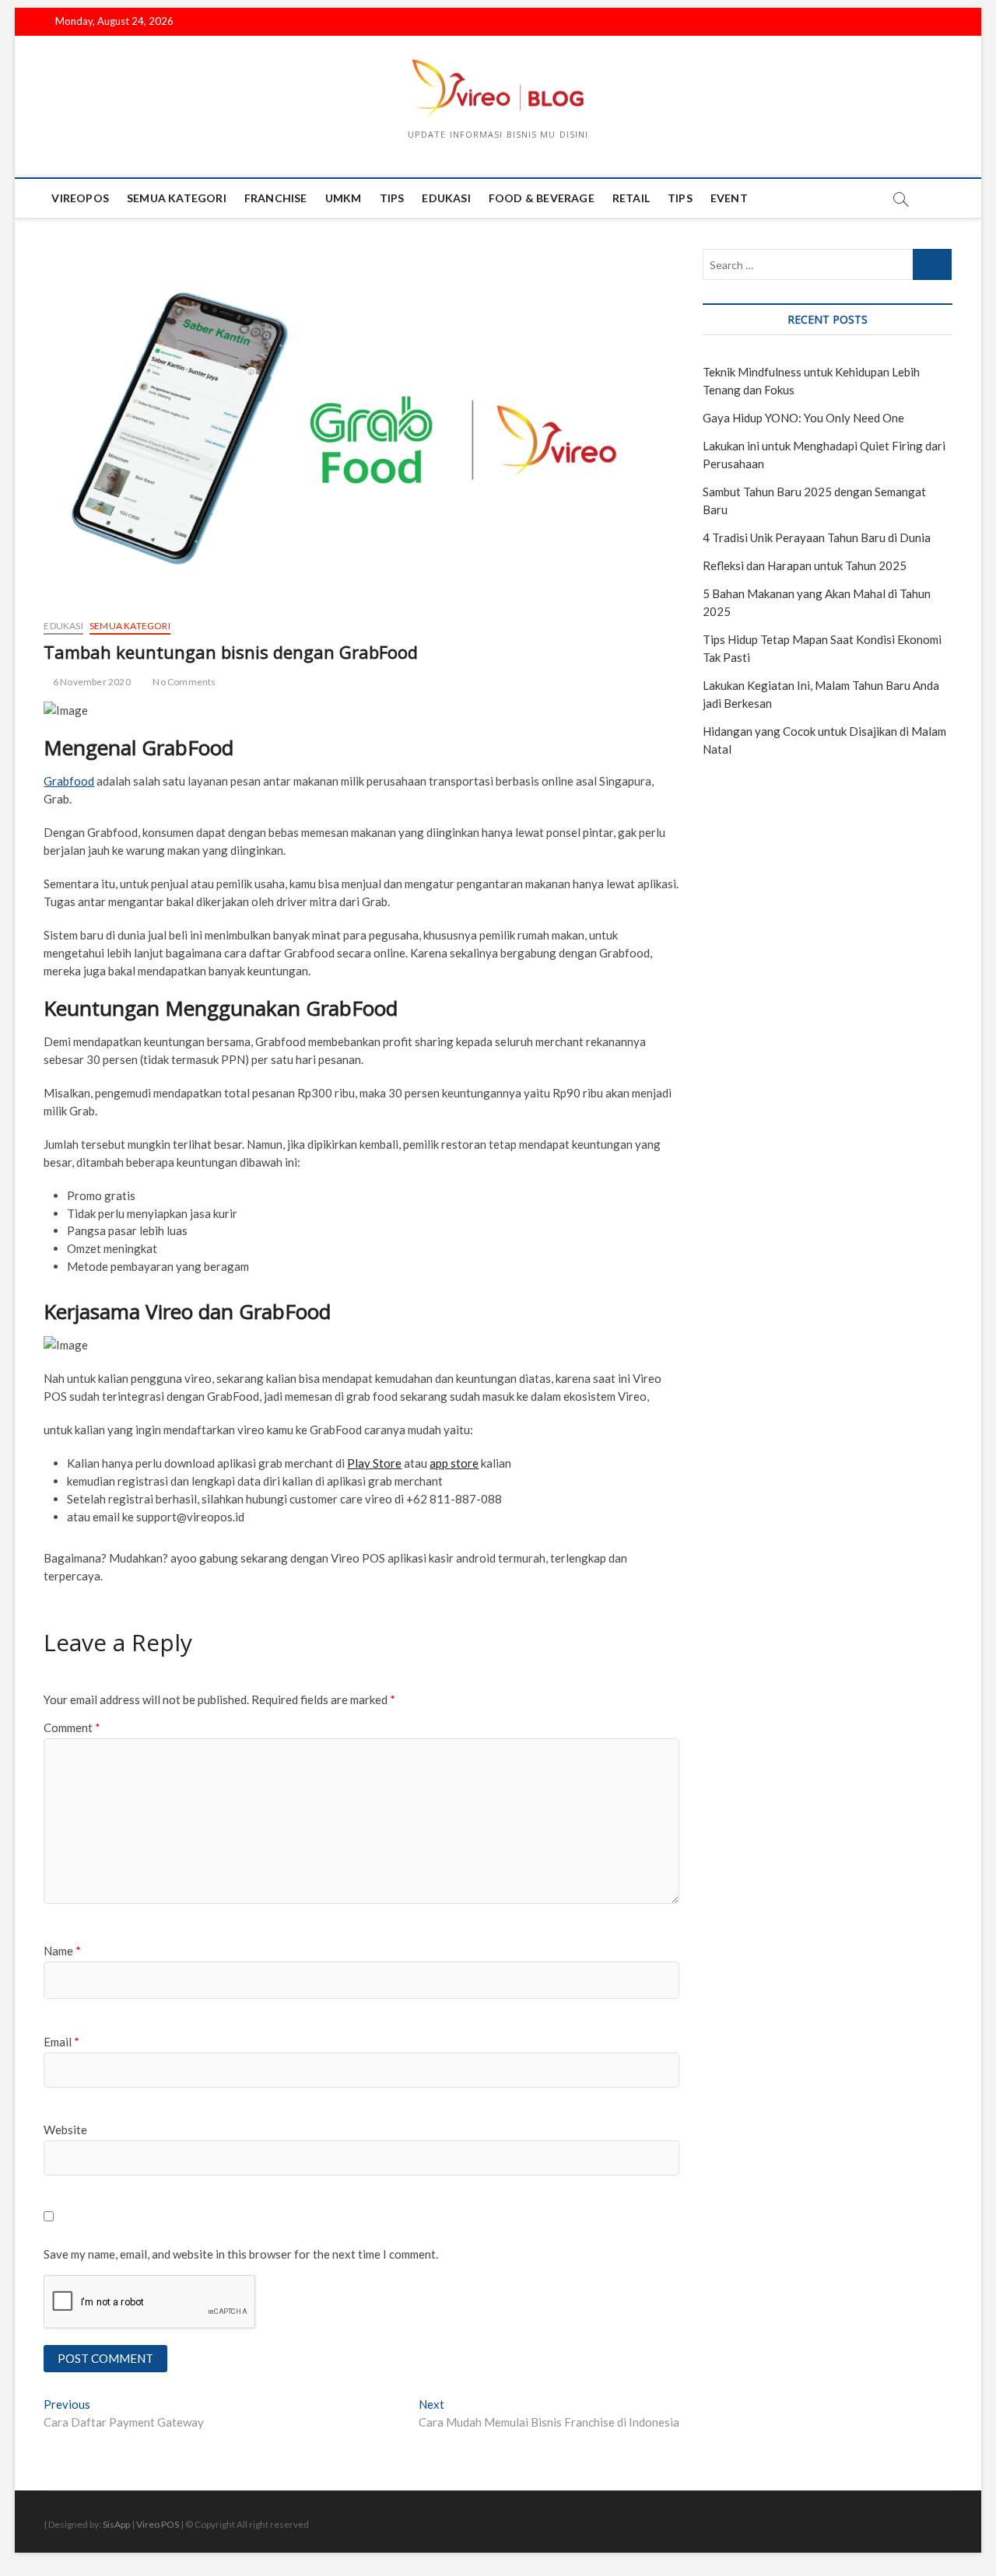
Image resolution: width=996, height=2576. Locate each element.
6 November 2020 (91, 682)
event (729, 198)
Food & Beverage (542, 198)
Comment (72, 1727)
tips (392, 198)
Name (62, 1951)
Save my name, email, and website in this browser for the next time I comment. (241, 2254)
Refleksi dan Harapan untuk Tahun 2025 (805, 565)
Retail (631, 198)
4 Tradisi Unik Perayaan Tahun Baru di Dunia (817, 537)
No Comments (183, 682)
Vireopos (80, 198)
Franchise (276, 198)
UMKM (344, 198)
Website (65, 2130)
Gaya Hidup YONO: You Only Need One (803, 418)
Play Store (374, 1463)
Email (61, 2042)
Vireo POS (158, 2524)
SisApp (116, 2524)
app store (454, 1463)
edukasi (446, 198)
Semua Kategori (177, 198)
